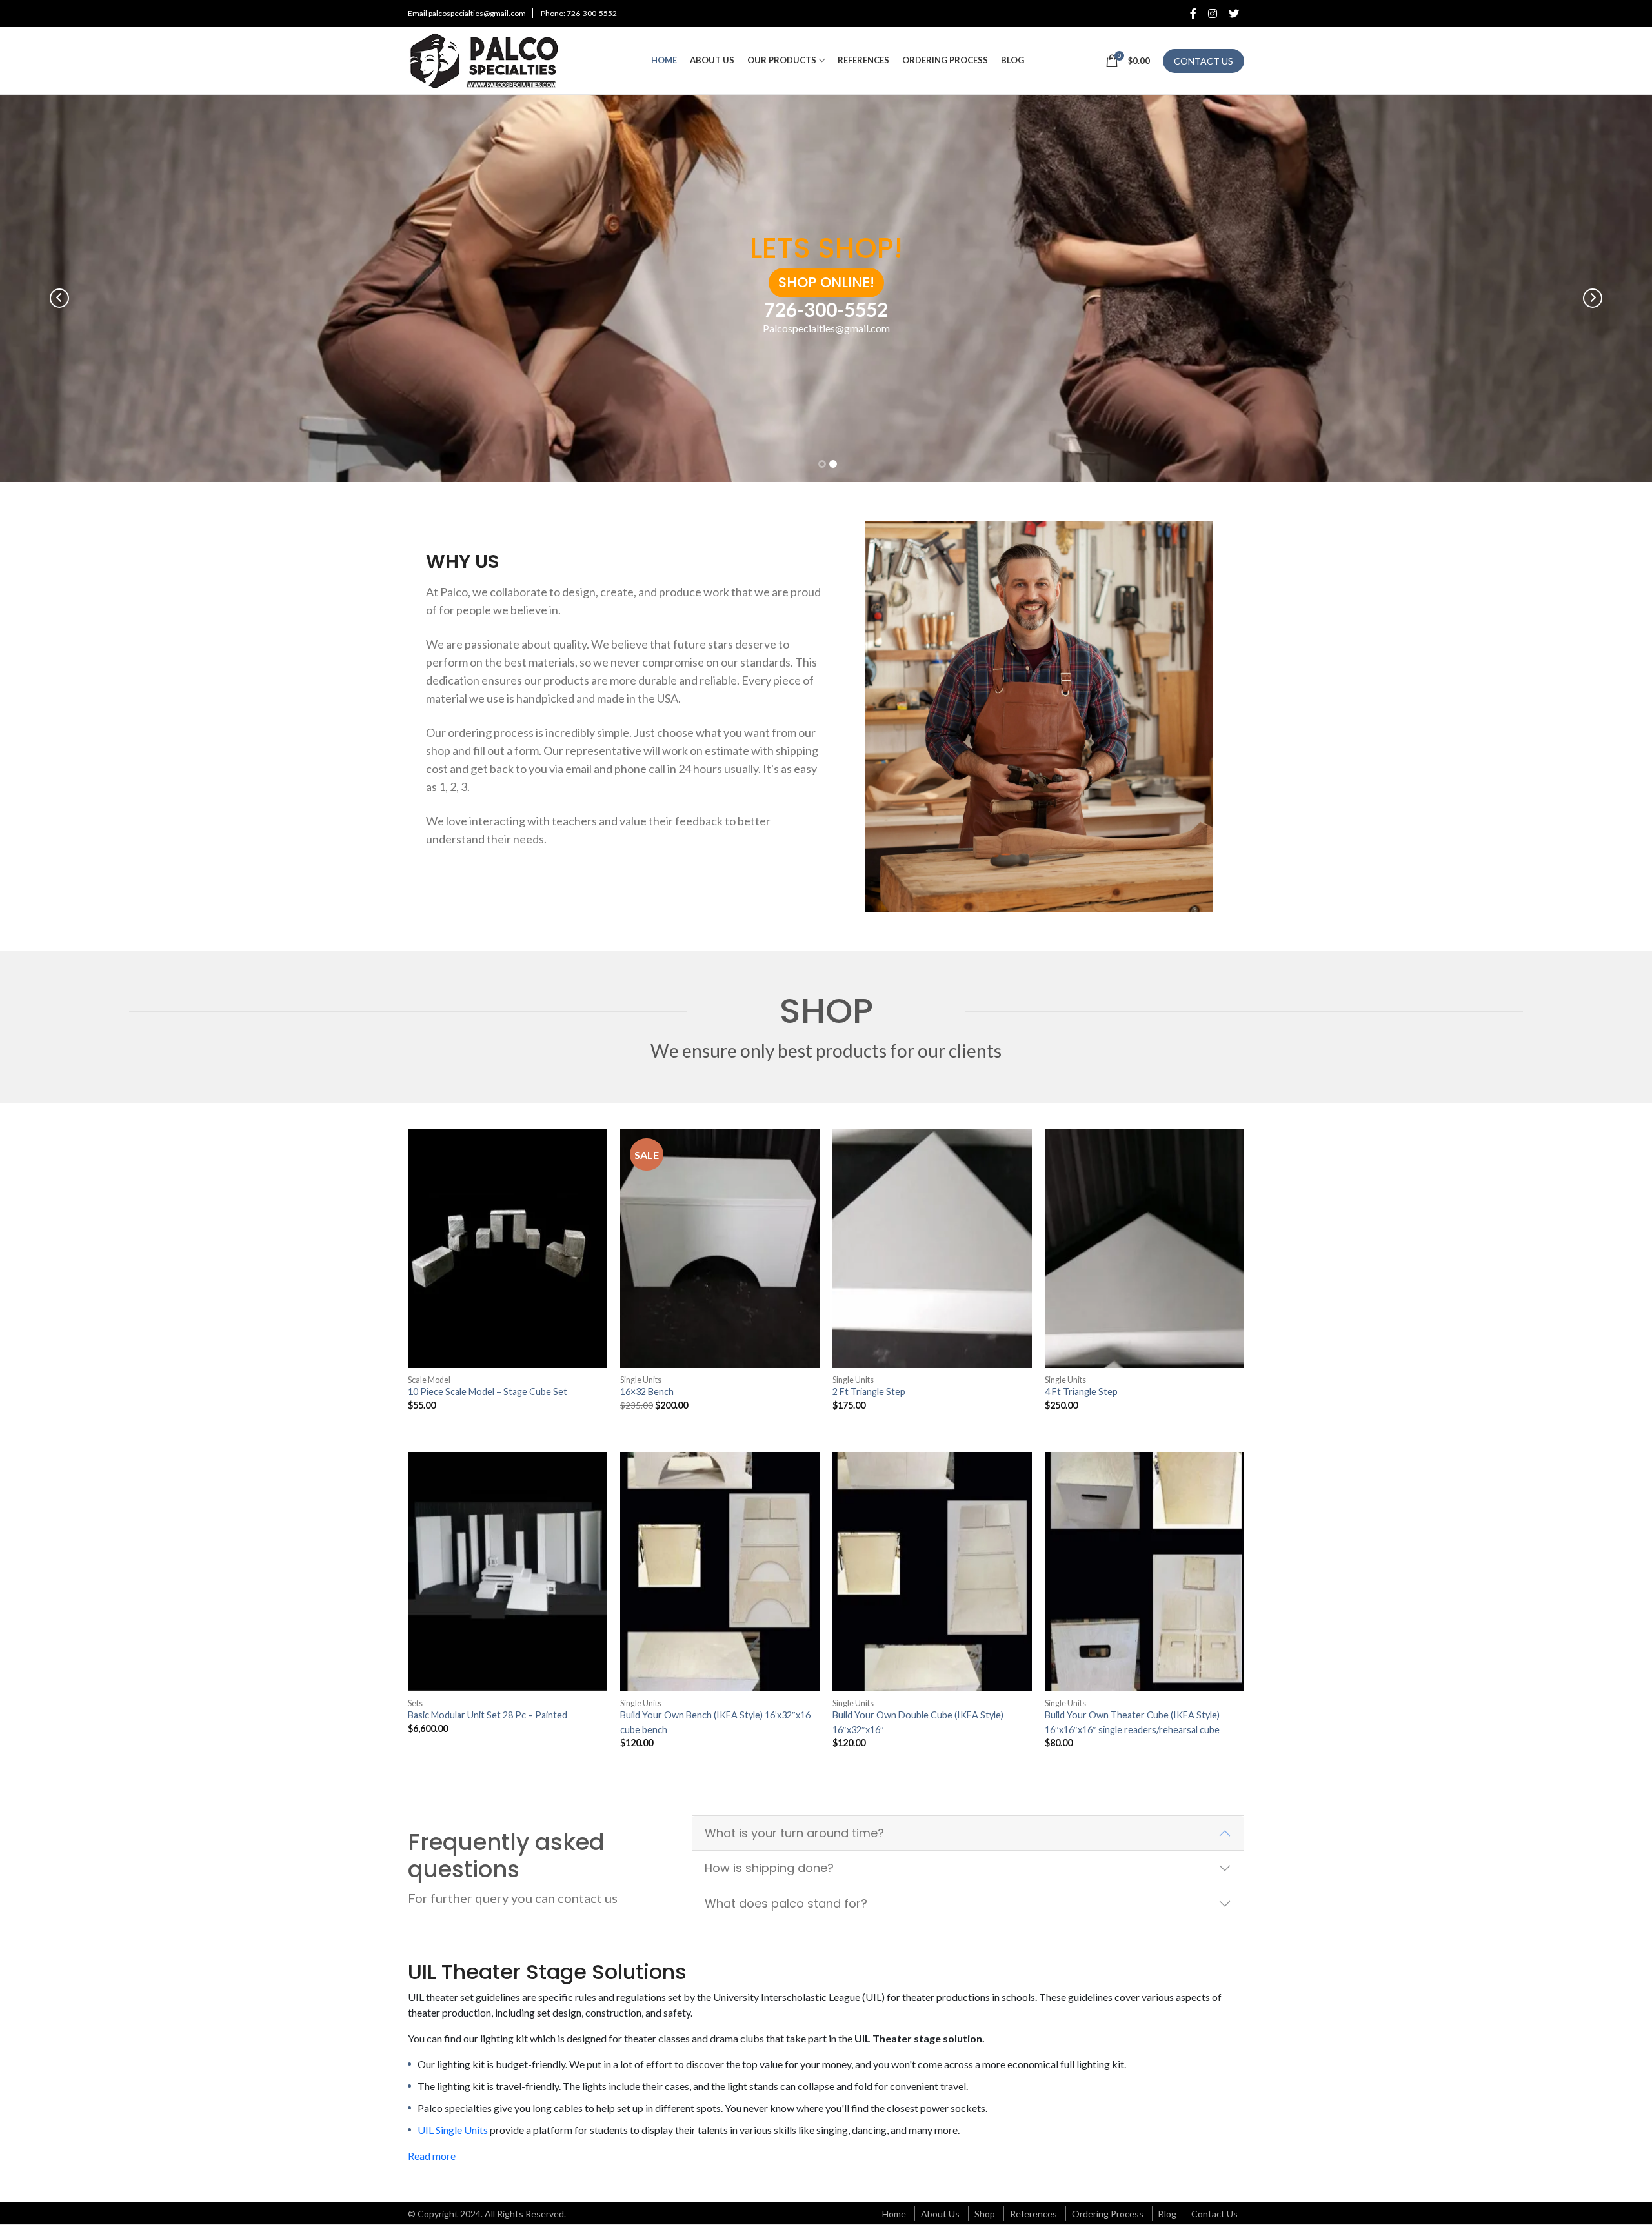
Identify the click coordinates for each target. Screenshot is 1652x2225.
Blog (1167, 2214)
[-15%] (720, 1248)
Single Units (641, 1380)
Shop (985, 2214)
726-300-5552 (592, 13)
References (1033, 2214)
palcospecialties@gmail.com (477, 13)
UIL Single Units (453, 2130)
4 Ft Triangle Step (1081, 1392)
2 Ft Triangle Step (869, 1392)
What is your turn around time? (794, 1833)
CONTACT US (1204, 61)
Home (894, 2214)
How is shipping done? (769, 1868)
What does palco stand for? (786, 1903)
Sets (415, 1703)
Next (1593, 298)
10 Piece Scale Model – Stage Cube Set (488, 1392)
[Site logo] (489, 59)
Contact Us (1214, 2214)
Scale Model (429, 1380)
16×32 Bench (647, 1392)
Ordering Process (1108, 2214)
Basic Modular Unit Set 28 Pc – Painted (488, 1715)
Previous (59, 298)
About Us (940, 2214)
